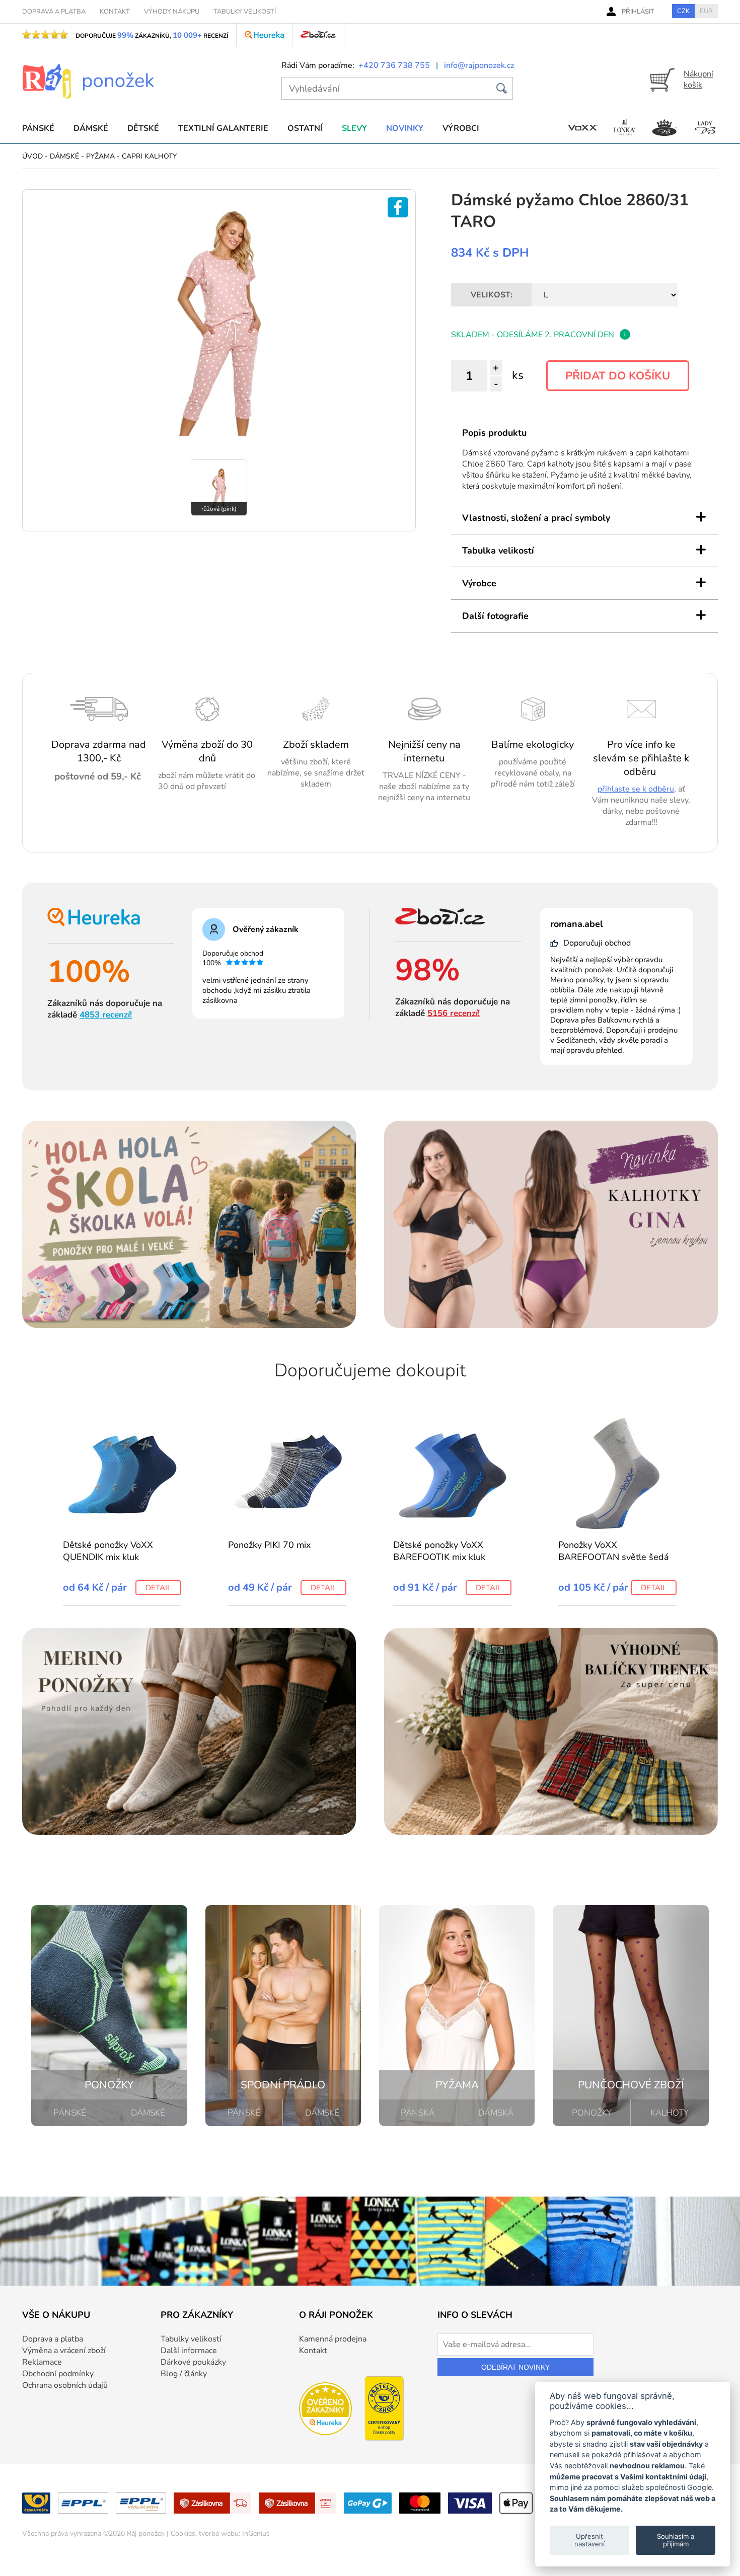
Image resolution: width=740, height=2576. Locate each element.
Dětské (143, 128)
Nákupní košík (698, 80)
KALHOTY (670, 2113)
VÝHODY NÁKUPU (172, 12)
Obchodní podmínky (58, 2374)
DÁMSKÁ (496, 2113)
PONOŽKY (592, 2113)
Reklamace (42, 2362)
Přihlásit (638, 12)
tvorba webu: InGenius (234, 2533)
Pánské (38, 128)
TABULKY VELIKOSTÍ (245, 12)
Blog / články (184, 2374)
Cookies (183, 2533)
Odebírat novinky (515, 2367)
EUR (706, 11)
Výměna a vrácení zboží (64, 2351)
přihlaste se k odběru (636, 789)
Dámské (91, 128)
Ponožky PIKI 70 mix (269, 1545)
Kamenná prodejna (333, 2339)
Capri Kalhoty (149, 156)
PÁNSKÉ (70, 2113)
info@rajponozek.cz (479, 65)
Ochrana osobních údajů (65, 2385)
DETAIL (158, 1588)
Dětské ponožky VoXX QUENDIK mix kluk (108, 1551)
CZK (683, 11)
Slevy (354, 128)
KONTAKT (115, 12)
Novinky (405, 128)
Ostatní (305, 128)
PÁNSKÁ (418, 2113)
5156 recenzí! (454, 1013)
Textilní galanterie (223, 128)
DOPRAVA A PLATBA (54, 12)
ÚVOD (32, 156)
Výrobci (461, 128)
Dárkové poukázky (193, 2362)
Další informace (189, 2351)
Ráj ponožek (146, 2533)
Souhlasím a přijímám (676, 2540)
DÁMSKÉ (148, 2113)
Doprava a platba (53, 2339)
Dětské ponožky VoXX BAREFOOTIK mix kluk (439, 1551)
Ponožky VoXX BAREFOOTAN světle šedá (614, 1551)
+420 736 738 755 (394, 65)
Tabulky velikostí (191, 2339)
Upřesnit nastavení (589, 2540)
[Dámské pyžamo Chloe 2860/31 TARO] (219, 434)
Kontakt (313, 2351)
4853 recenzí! (106, 1015)
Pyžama (100, 156)
